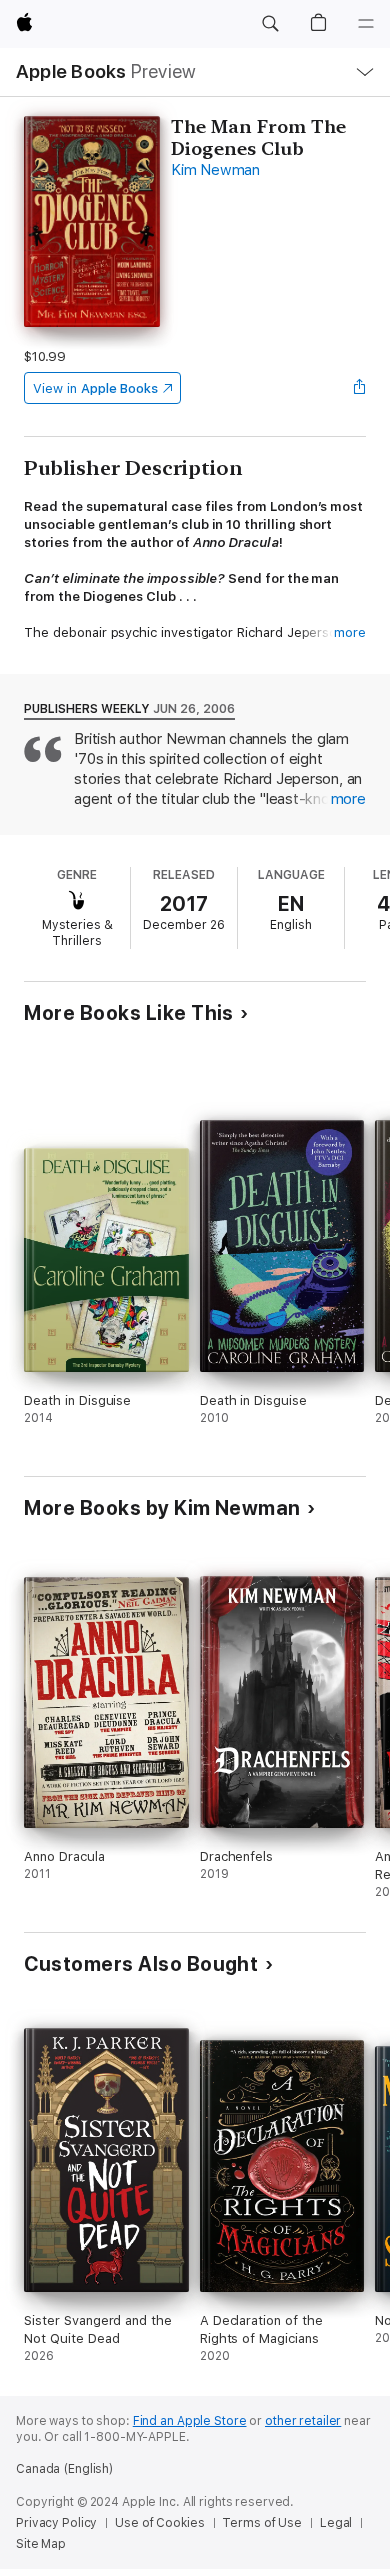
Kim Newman (215, 170)
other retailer (303, 2421)
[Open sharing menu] (360, 388)
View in (95, 388)
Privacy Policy (56, 2523)
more (350, 632)
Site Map (41, 2544)
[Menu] (366, 24)
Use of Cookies (159, 2523)
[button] (270, 24)
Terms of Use (262, 2523)
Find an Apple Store (190, 2421)
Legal (336, 2523)
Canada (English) (64, 2469)
